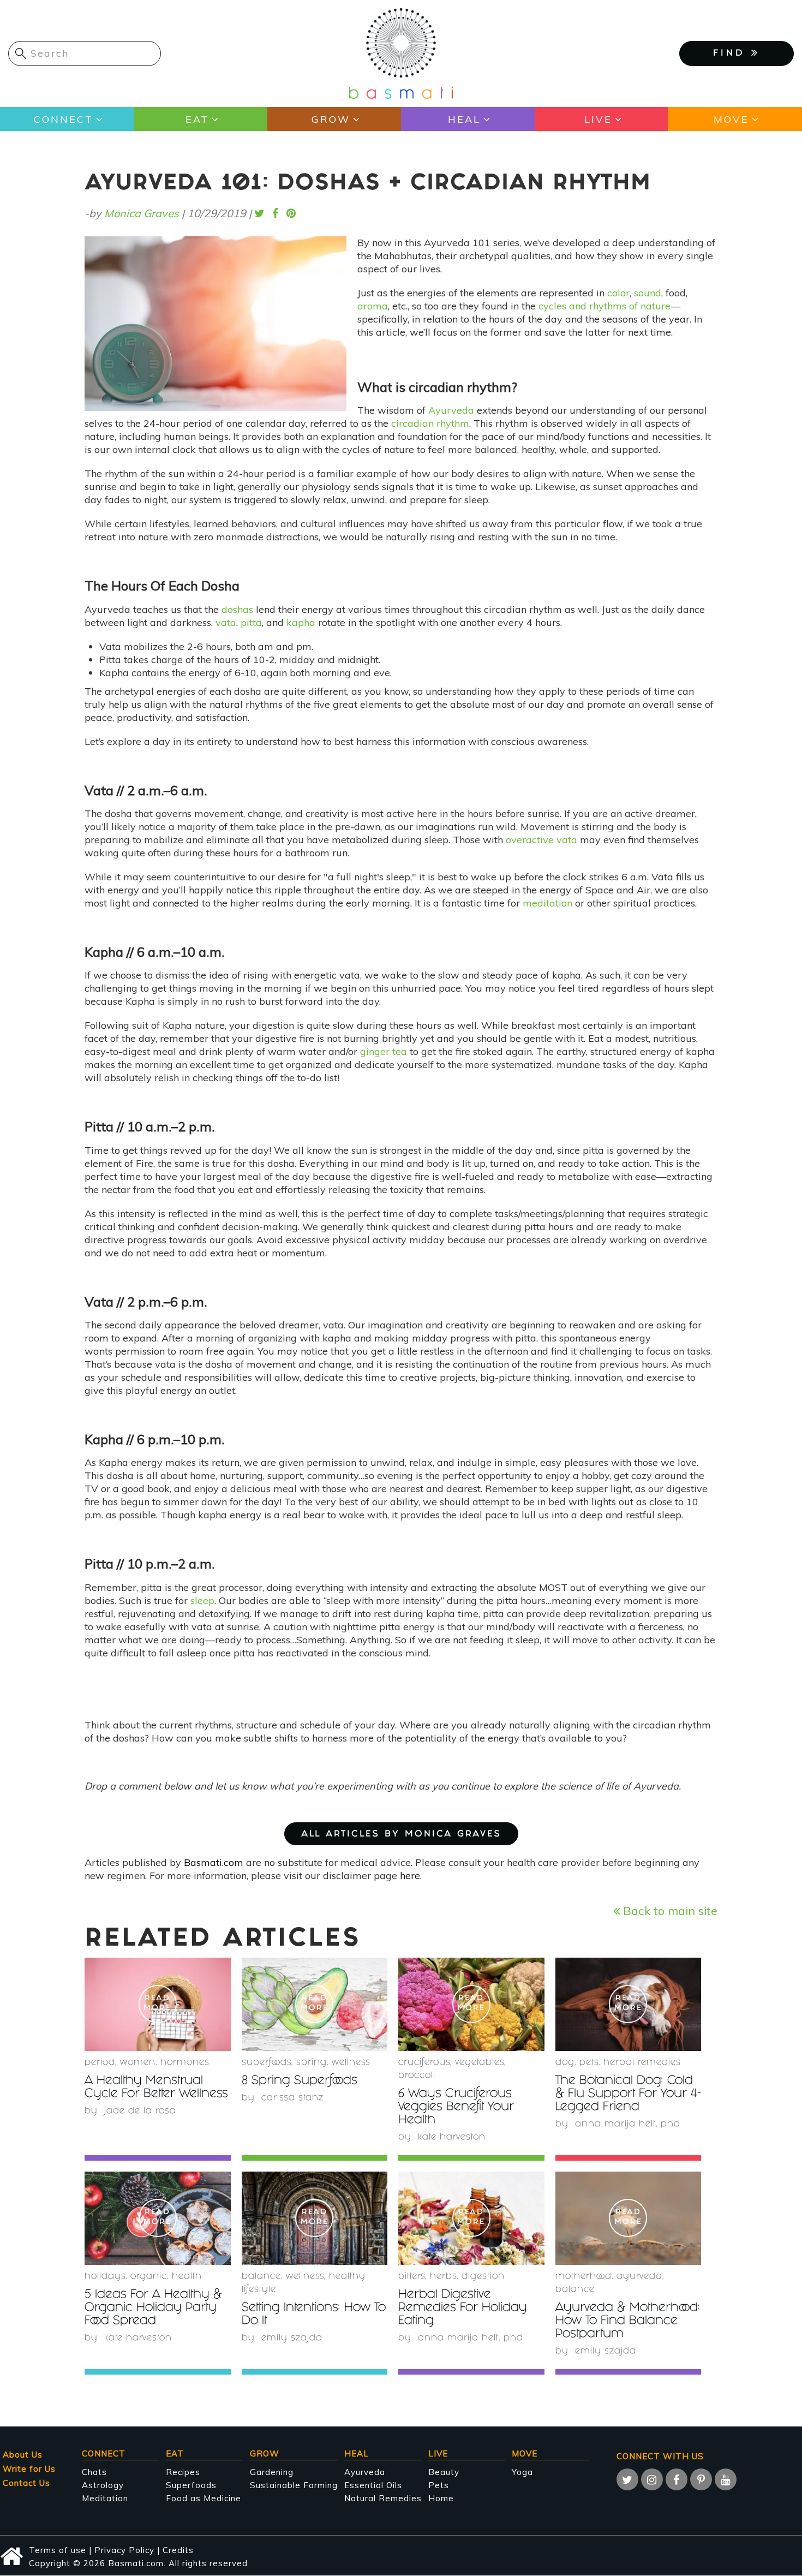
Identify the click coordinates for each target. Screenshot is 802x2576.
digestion (483, 2277)
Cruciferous (424, 2063)
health (187, 2277)
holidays (105, 2277)
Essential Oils (373, 2485)
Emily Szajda (292, 2338)
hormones (185, 2063)
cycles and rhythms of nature (605, 306)
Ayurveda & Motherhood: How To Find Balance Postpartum (628, 2321)
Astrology (103, 2485)
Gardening (272, 2472)
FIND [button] (732, 54)
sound (648, 293)
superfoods (267, 2063)
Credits (178, 2550)
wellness (351, 2063)
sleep (202, 1600)
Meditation (105, 2498)
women (138, 2063)
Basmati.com (214, 1862)
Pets (589, 2063)
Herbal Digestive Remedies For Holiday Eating (463, 2308)
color (618, 293)
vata (226, 622)
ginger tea (384, 1051)
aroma (373, 306)
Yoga (522, 2472)
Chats (94, 2472)
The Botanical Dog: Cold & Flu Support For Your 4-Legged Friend (628, 2094)
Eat (197, 119)
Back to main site (669, 1910)
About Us (23, 2455)
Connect (64, 119)
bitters (412, 2277)
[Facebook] (677, 2479)
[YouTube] (726, 2479)
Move (731, 119)
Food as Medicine (204, 2498)
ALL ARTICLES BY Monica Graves (401, 1835)
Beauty (444, 2472)
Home (441, 2498)
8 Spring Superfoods (300, 2081)
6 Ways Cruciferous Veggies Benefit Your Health (456, 2107)
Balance (261, 2277)
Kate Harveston (452, 2137)
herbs (443, 2277)
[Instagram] (652, 2479)
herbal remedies (642, 2063)
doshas (237, 609)
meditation (547, 903)
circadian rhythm (430, 423)
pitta (251, 622)
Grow (331, 119)
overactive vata (541, 840)
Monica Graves (142, 213)
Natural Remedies (383, 2498)
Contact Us (26, 2483)
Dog (565, 2063)
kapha (301, 622)
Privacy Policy (124, 2550)
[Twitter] (627, 2479)
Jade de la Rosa (140, 2111)
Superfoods (191, 2485)
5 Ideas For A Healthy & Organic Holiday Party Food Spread (153, 2308)
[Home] (401, 53)
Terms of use (58, 2550)
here (410, 1876)
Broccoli (417, 2076)
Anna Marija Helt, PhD (628, 2124)
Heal (464, 119)
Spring (312, 2063)
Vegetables (480, 2063)
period (100, 2063)
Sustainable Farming (294, 2485)
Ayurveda (451, 410)
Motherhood (583, 2277)
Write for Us (29, 2469)
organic (149, 2277)
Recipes (183, 2472)
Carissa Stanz (292, 2098)
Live (598, 119)
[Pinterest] (701, 2479)
